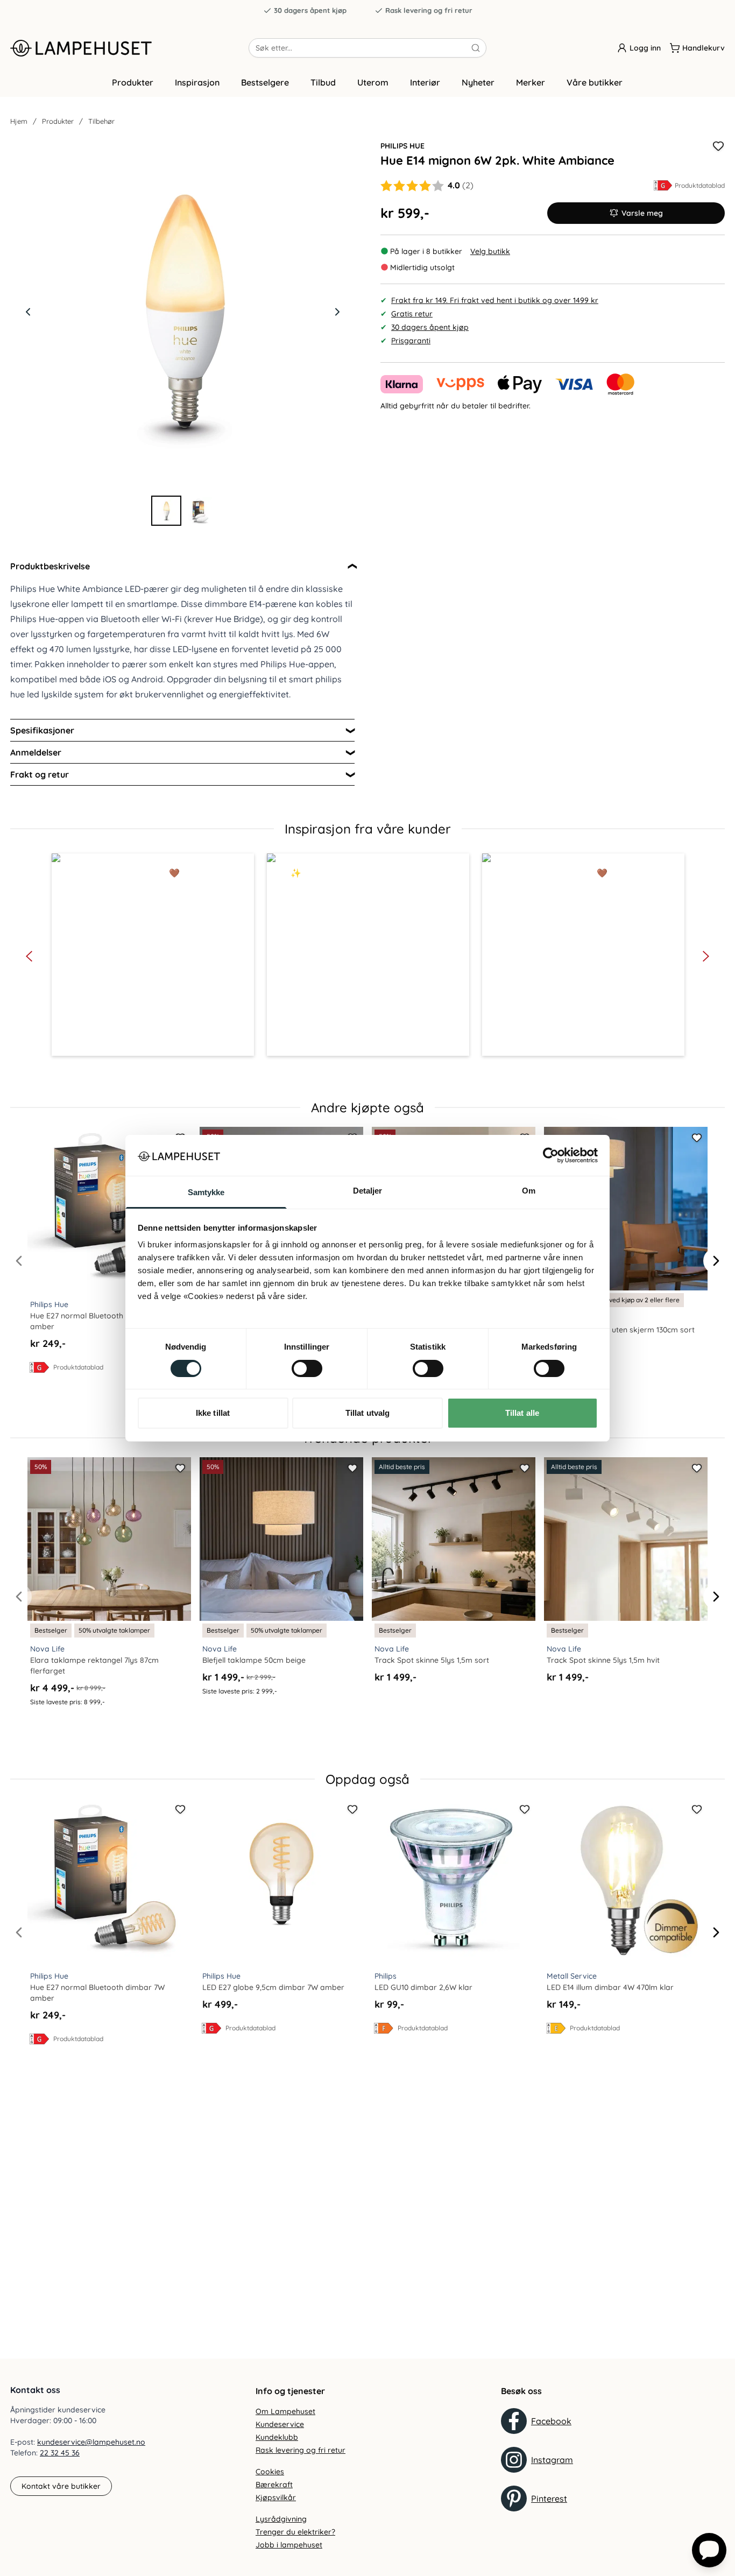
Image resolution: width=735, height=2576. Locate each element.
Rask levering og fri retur (429, 10)
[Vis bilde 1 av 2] (166, 511)
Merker (531, 82)
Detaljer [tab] (368, 1191)
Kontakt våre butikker (61, 2486)
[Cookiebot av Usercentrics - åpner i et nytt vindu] (551, 1155)
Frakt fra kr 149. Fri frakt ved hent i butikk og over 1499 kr (495, 300)
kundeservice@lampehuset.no (91, 2442)
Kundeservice (280, 2424)
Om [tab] (529, 1191)
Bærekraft (274, 2485)
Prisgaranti (411, 341)
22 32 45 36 (60, 2453)
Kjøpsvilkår (276, 2497)
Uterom (373, 82)
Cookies (270, 2472)
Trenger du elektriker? (295, 2532)
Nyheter (478, 82)
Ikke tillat (213, 1413)
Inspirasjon (197, 82)
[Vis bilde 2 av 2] (199, 511)
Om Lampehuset (285, 2411)
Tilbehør (101, 121)
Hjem (19, 121)
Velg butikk (490, 251)
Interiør (425, 82)
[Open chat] (709, 2550)
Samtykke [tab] (206, 1192)
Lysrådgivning (281, 2519)
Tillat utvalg (367, 1413)
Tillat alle (522, 1413)
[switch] (307, 1368)
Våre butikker (595, 82)
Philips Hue (402, 146)
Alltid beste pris (402, 1467)
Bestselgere (265, 82)
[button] (153, 955)
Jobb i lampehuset (289, 2545)
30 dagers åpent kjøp (310, 10)
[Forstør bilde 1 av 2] (182, 312)
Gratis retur (412, 314)
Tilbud (323, 82)
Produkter (133, 82)
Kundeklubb (277, 2437)
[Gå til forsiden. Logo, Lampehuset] (129, 48)
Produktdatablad (700, 185)
